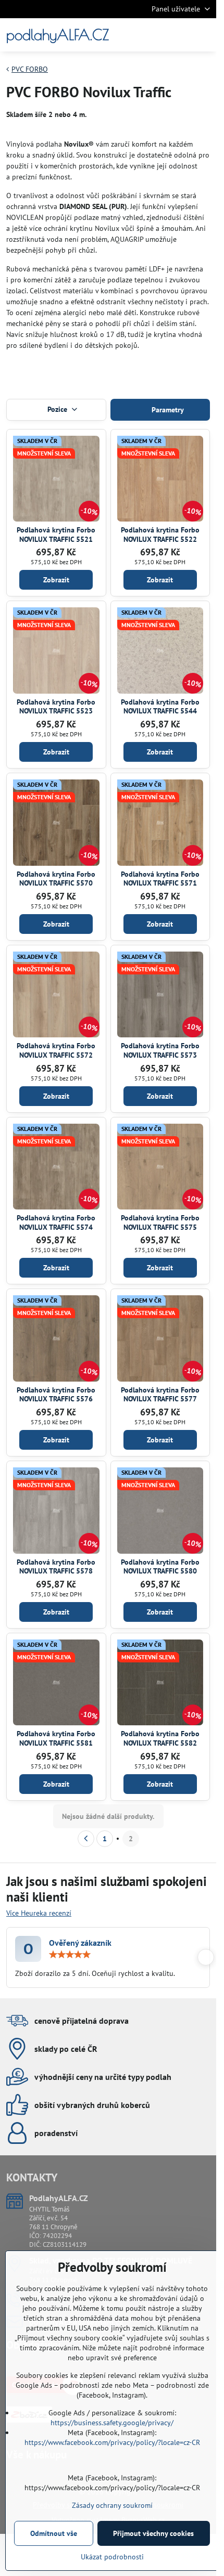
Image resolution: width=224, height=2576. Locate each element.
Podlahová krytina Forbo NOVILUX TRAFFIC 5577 (160, 1395)
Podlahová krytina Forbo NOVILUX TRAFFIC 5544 (160, 707)
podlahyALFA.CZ (58, 35)
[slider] (70, 1955)
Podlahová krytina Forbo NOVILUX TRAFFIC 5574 (56, 1222)
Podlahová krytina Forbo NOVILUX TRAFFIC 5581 (56, 1738)
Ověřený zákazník (80, 1943)
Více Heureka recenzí (39, 1913)
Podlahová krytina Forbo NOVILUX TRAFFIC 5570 (56, 879)
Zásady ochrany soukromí (112, 2505)
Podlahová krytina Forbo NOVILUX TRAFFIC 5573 (160, 1050)
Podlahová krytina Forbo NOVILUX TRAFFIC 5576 (56, 1395)
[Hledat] (154, 35)
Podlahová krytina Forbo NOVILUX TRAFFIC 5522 (160, 535)
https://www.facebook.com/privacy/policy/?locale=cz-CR (112, 2442)
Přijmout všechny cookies (153, 2533)
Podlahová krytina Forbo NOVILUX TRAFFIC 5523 (56, 707)
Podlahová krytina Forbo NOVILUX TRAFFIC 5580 (160, 1567)
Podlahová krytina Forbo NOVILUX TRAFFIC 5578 (56, 1567)
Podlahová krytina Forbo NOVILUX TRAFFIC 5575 (160, 1222)
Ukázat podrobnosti (112, 2557)
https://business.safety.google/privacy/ (112, 2423)
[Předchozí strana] (86, 1839)
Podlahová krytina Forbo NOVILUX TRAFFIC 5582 (160, 1738)
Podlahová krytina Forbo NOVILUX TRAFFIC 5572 (56, 1050)
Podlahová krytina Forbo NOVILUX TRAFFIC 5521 (56, 535)
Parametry (167, 410)
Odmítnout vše (54, 2533)
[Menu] (204, 35)
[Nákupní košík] (179, 35)
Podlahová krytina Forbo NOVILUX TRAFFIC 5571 (160, 879)
